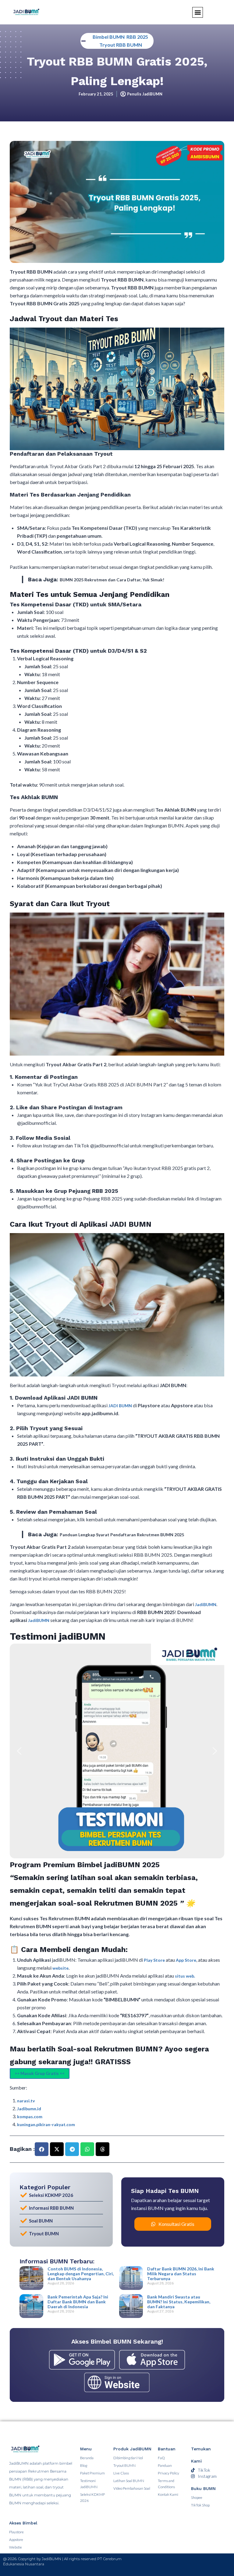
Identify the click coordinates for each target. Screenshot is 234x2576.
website (60, 1968)
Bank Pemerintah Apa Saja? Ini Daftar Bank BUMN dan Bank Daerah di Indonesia (78, 2302)
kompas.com (30, 2117)
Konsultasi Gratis (176, 2224)
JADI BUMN (120, 1406)
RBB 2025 (137, 37)
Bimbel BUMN (109, 37)
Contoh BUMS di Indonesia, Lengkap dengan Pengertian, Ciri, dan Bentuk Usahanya (81, 2274)
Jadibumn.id (29, 2109)
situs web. (185, 1976)
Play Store (155, 1960)
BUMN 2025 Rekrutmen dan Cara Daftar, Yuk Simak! (112, 580)
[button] (19, 1751)
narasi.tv (26, 2101)
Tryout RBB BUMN (121, 45)
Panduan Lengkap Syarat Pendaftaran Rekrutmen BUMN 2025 (122, 1535)
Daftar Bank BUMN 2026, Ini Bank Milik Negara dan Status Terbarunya (181, 2274)
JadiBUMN (206, 1604)
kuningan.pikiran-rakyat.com (46, 2124)
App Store (186, 1960)
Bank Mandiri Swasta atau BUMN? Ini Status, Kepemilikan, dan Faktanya (179, 2302)
